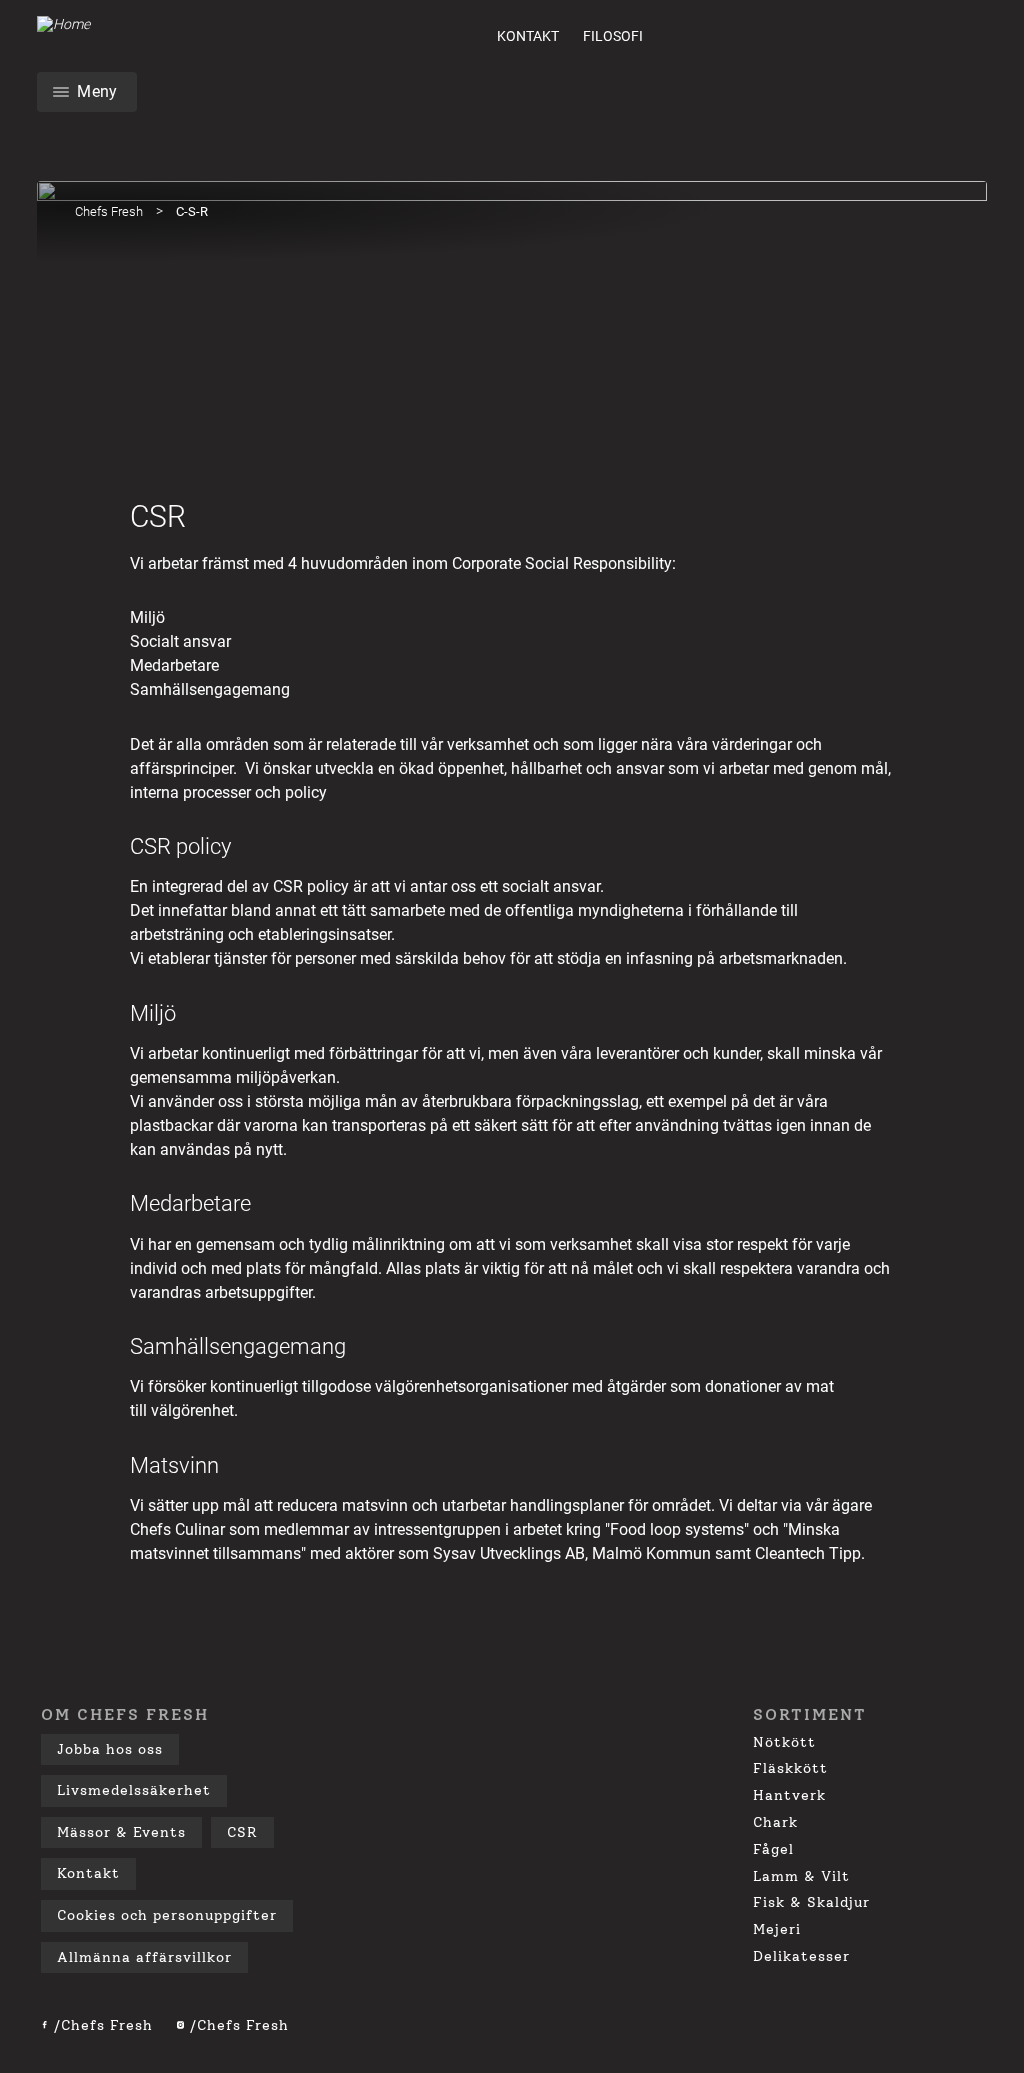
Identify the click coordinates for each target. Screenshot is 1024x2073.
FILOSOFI (613, 36)
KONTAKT (528, 36)
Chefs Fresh (109, 211)
